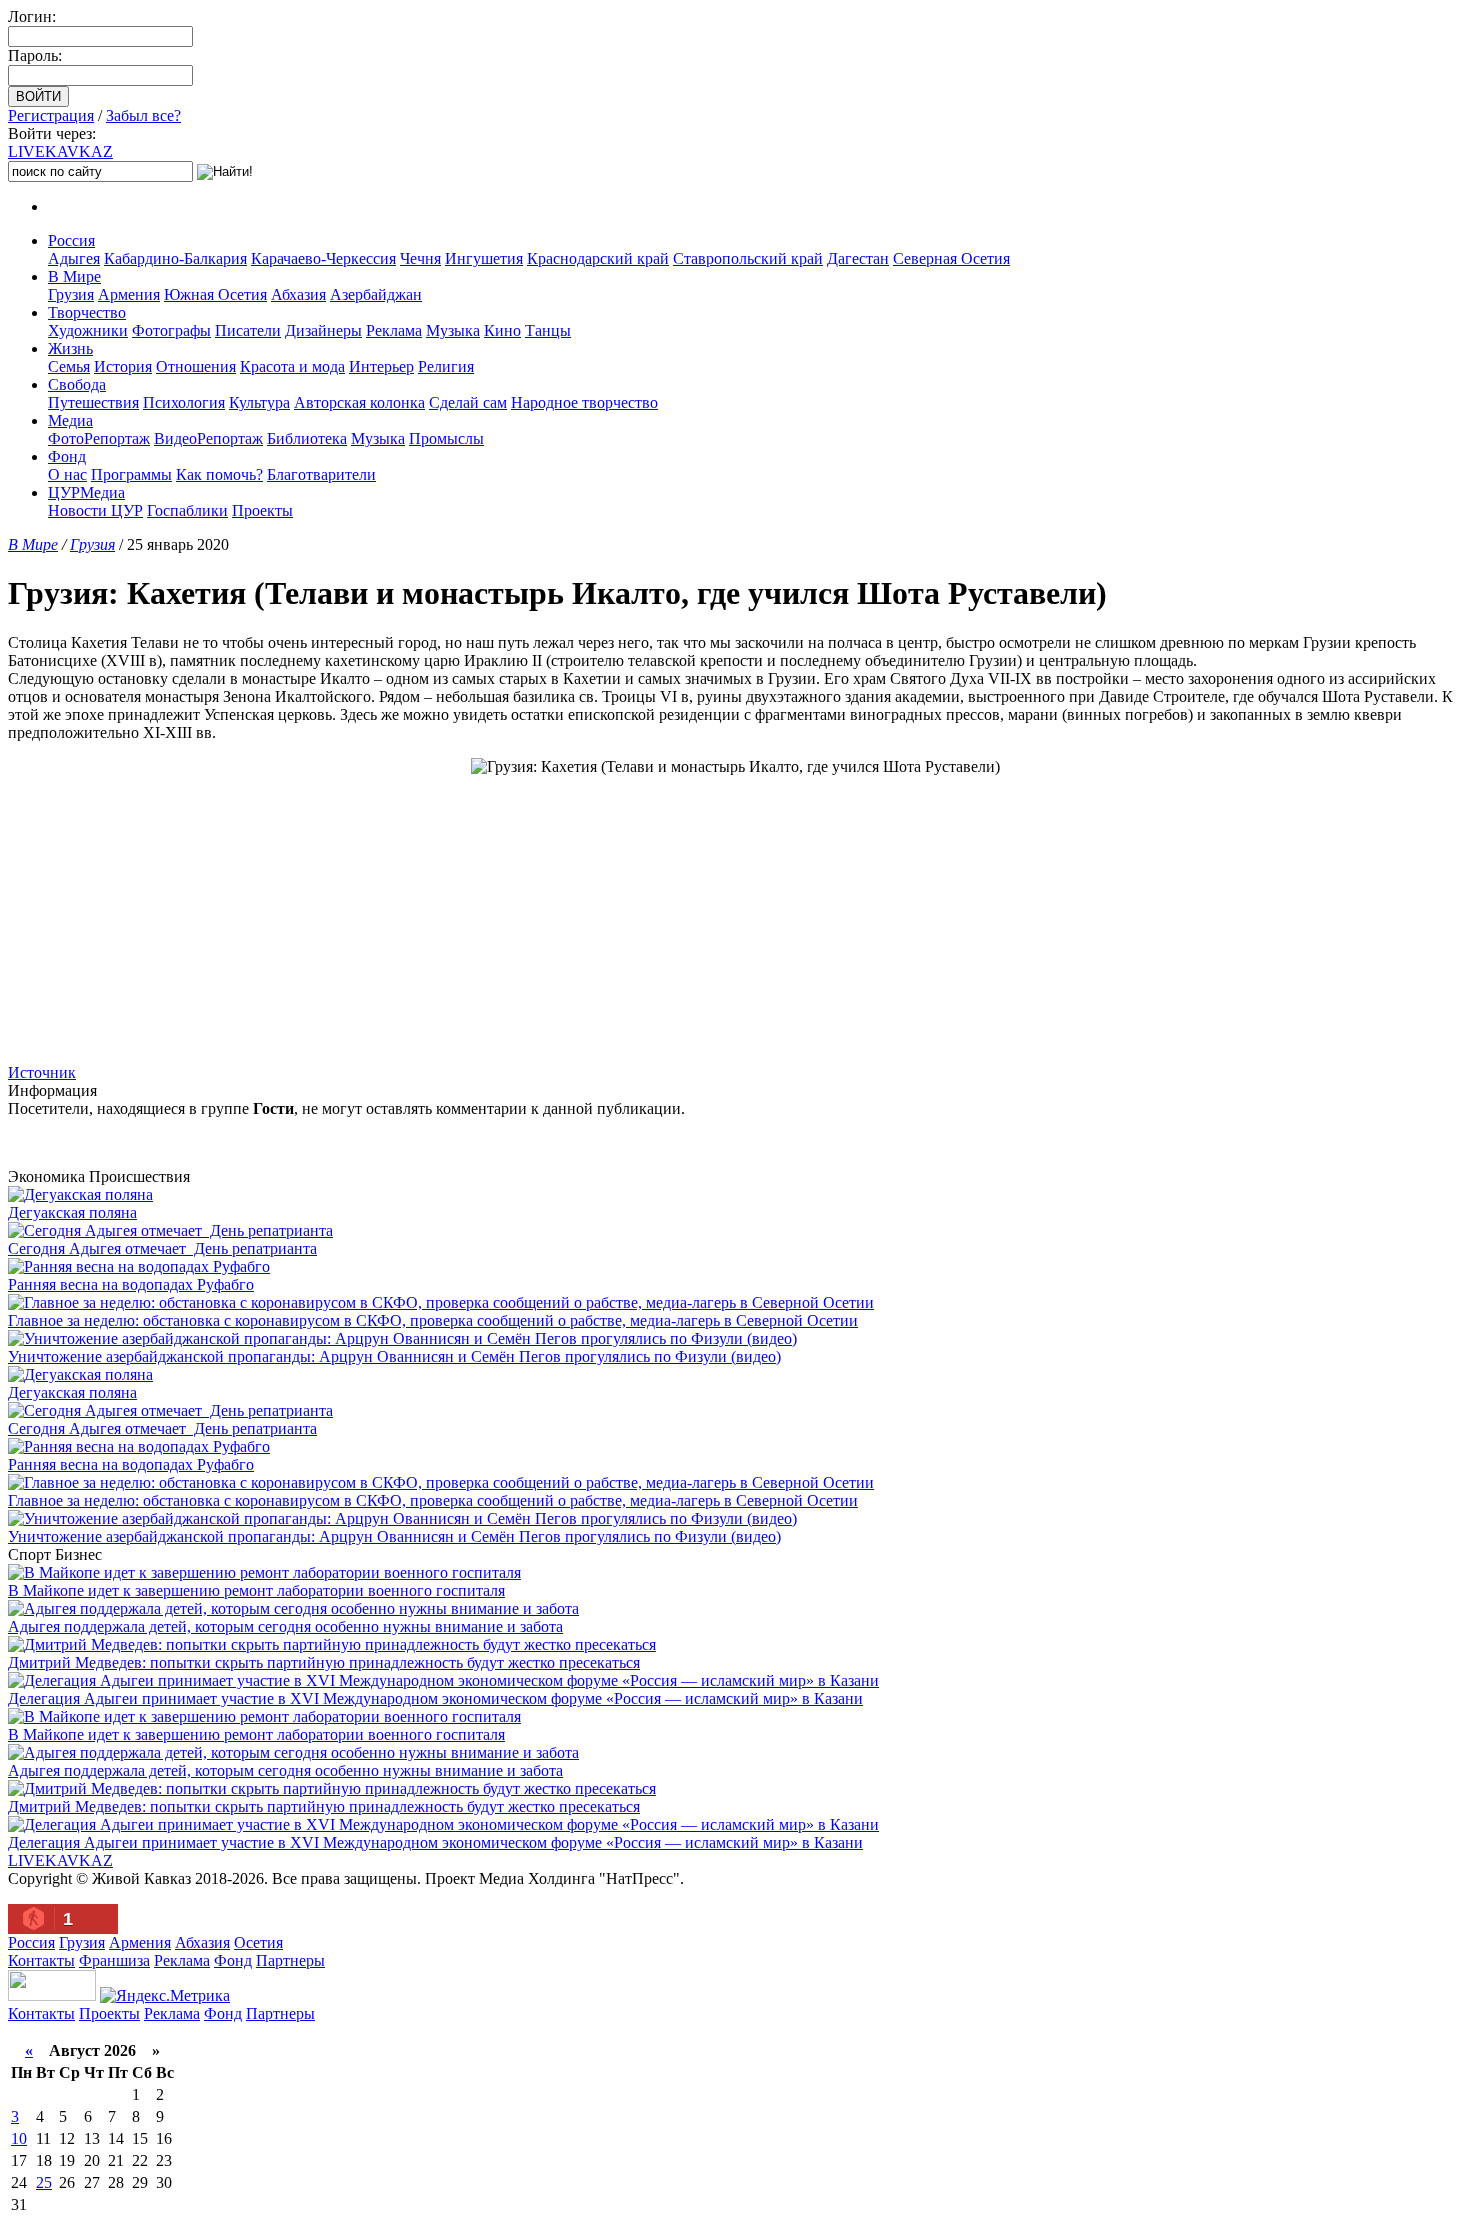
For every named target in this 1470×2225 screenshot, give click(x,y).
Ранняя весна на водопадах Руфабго (131, 1284)
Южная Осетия (215, 294)
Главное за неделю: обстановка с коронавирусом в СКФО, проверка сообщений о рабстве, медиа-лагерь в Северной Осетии (433, 1320)
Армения (129, 294)
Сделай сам (468, 402)
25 (44, 2182)
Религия (446, 366)
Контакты (41, 1960)
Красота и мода (292, 366)
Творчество (87, 312)
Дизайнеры (323, 330)
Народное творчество (584, 402)
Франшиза (114, 1960)
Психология (184, 402)
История (123, 366)
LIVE (60, 151)
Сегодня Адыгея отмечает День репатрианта (162, 1248)
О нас (67, 474)
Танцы (548, 330)
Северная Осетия (951, 258)
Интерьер (381, 366)
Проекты (262, 510)
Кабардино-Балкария (175, 258)
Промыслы (446, 438)
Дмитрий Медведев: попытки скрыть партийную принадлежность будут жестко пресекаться (324, 1662)
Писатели (248, 330)
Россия (71, 240)
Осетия (258, 1942)
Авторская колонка (359, 402)
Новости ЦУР (95, 510)
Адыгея (74, 258)
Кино (502, 330)
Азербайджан (376, 294)
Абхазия (298, 294)
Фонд (67, 456)
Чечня (420, 258)
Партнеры (290, 1960)
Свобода (77, 384)
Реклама (394, 330)
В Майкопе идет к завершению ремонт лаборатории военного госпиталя (256, 1590)
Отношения (196, 366)
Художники (88, 330)
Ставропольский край (748, 258)
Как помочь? (219, 474)
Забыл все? (143, 115)
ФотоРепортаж (99, 438)
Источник (42, 1072)
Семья (69, 366)
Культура (259, 402)
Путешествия (93, 402)
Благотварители (321, 474)
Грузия (71, 294)
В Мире (74, 276)
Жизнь (70, 348)
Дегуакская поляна (72, 1212)
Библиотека (307, 438)
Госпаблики (187, 510)
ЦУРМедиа (86, 492)
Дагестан (858, 258)
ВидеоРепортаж (208, 438)
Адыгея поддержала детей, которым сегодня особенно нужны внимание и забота (285, 1626)
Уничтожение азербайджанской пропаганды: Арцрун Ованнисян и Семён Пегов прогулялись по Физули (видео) (394, 1356)
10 (19, 2138)
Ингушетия (484, 258)
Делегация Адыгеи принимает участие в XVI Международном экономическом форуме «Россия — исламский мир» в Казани (435, 1698)
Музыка (453, 330)
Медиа (70, 420)
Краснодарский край (598, 258)
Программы (131, 474)
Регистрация (51, 115)
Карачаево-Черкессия (323, 258)
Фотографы (171, 330)
